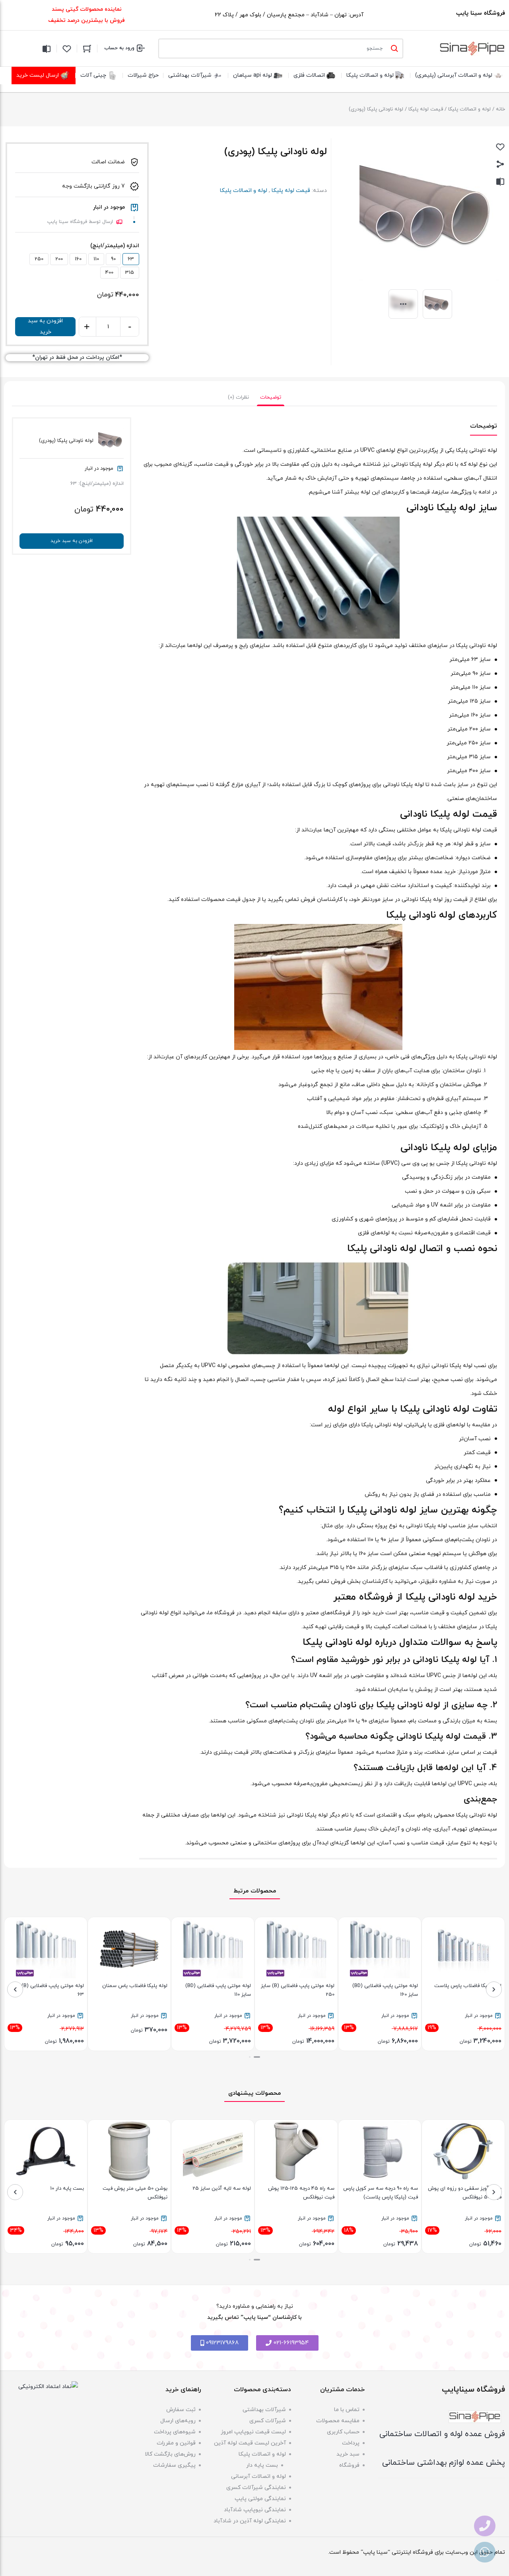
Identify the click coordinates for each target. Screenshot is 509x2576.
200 (59, 259)
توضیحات (271, 397)
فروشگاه (349, 2465)
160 (78, 259)
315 (130, 273)
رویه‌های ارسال (178, 2421)
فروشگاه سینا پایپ (481, 13)
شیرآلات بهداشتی (264, 2410)
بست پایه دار (262, 2465)
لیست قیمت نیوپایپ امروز (253, 2432)
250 (39, 259)
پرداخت (351, 2443)
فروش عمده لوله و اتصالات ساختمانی (442, 2434)
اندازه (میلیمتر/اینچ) (115, 246)
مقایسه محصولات (338, 2421)
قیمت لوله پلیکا (426, 109)
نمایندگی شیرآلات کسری (256, 2488)
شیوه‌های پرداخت (175, 2432)
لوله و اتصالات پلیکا (469, 109)
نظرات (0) (238, 397)
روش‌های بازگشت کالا (170, 2454)
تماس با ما (347, 2410)
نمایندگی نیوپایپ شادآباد (255, 2510)
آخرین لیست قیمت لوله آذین (250, 2443)
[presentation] (494, 1989)
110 (96, 259)
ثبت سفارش (181, 2410)
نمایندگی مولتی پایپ (260, 2499)
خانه (500, 109)
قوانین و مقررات (176, 2443)
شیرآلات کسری (268, 2421)
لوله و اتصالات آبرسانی (258, 2476)
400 (109, 273)
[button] (259, 2057)
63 (131, 259)
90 (113, 259)
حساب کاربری (343, 2432)
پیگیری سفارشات (174, 2465)
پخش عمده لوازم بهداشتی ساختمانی (444, 2463)
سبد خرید (348, 2454)
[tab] (271, 397)
